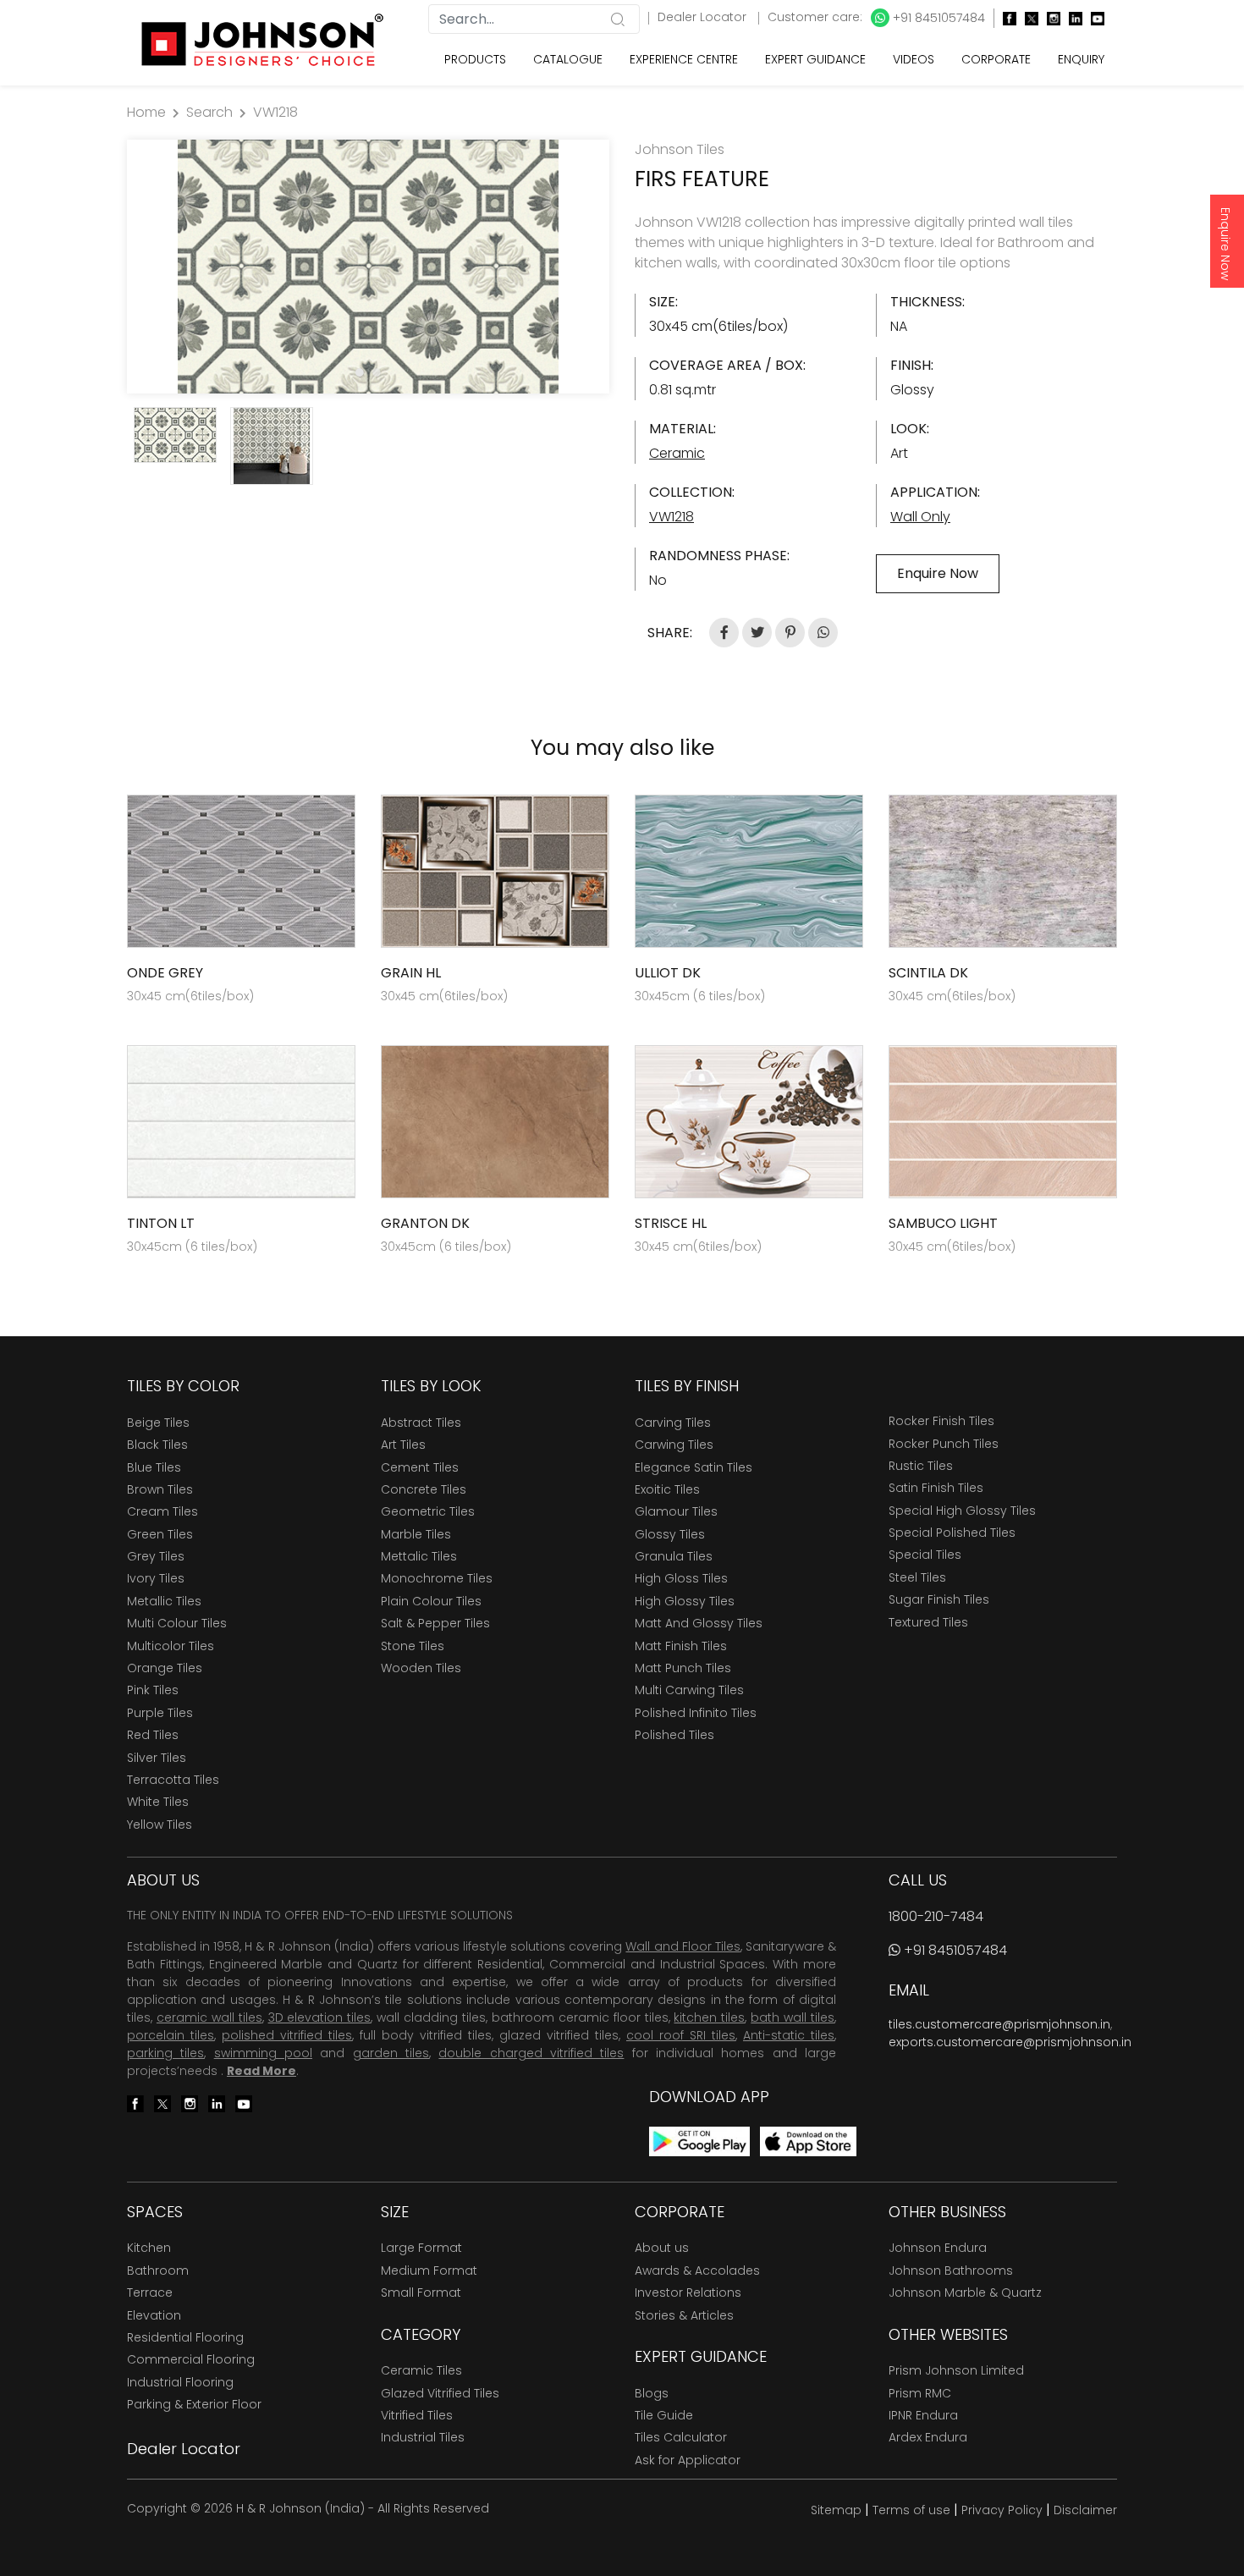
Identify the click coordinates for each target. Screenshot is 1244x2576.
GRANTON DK (425, 1223)
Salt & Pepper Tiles (435, 1623)
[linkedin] (1071, 18)
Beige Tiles (158, 1423)
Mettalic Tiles (419, 1556)
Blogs (652, 2393)
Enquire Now (1225, 244)
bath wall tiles (793, 2017)
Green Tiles (160, 1534)
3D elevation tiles (320, 2017)
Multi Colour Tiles (177, 1623)
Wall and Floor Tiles (683, 1946)
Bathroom (158, 2271)
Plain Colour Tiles (431, 1601)
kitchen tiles (709, 2017)
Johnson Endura (938, 2248)
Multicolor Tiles (171, 1646)
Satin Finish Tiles (936, 1488)
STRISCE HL (671, 1223)
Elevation (154, 2315)
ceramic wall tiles (209, 2017)
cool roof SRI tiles (681, 2035)
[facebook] (1005, 18)
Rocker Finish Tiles (941, 1421)
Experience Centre (684, 59)
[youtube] (1093, 18)
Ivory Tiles (156, 1578)
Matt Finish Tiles (681, 1646)
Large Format (421, 2248)
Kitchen (149, 2248)
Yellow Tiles (160, 1825)
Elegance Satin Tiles (694, 1467)
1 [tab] (360, 372)
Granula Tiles (674, 1556)
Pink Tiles (153, 1690)
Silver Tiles (157, 1758)
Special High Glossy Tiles (962, 1511)
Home (146, 112)
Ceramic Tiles (421, 2370)
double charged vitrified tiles (531, 2053)
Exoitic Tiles (667, 1489)
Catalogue (568, 59)
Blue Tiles (154, 1467)
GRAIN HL (411, 973)
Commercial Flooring (191, 2359)
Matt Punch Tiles (683, 1668)
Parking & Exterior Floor (194, 2404)
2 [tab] (377, 372)
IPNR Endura (923, 2415)
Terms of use (911, 2510)
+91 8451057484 (937, 18)
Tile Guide (664, 2415)
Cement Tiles (420, 1467)
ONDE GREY (165, 973)
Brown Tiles (160, 1489)
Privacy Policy (1002, 2510)
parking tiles (165, 2053)
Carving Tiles (673, 1423)
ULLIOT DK (668, 973)
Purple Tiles (160, 1713)
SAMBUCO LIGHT (943, 1223)
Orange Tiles (165, 1668)
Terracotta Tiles (173, 1780)
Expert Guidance (815, 59)
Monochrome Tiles (437, 1578)
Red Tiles (153, 1735)
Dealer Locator (704, 17)
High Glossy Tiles (685, 1601)
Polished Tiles (674, 1735)
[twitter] (1027, 18)
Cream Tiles (162, 1511)
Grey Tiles (156, 1556)
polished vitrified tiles (287, 2035)
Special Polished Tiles (952, 1533)
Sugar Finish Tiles (939, 1599)
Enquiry (1081, 59)
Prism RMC (920, 2393)
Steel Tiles (917, 1577)
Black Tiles (157, 1445)
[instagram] (1049, 18)
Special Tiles (925, 1555)
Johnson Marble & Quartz (965, 2293)
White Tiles (158, 1802)
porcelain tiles (171, 2035)
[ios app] (808, 2141)
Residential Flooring (185, 2337)
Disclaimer (1085, 2510)
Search (209, 112)
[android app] (699, 2141)
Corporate (996, 59)
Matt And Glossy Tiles (699, 1623)
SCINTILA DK (928, 973)
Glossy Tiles (670, 1534)
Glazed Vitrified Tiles (440, 2393)
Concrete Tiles (424, 1489)
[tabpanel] (368, 267)
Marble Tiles (416, 1534)
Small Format (421, 2293)
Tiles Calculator (681, 2437)
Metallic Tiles (164, 1601)
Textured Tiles (928, 1622)
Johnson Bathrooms (951, 2271)
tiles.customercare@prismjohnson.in (999, 2024)
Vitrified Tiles (417, 2415)
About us (662, 2248)
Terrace (150, 2293)
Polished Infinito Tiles (696, 1713)
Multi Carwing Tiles (689, 1690)
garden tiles (391, 2053)
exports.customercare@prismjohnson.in (1010, 2042)
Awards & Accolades (697, 2271)
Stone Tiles (413, 1646)
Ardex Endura (928, 2437)
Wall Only (920, 517)
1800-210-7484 (936, 1916)
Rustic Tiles (921, 1466)
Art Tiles (403, 1445)
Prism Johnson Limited (956, 2370)
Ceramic (677, 453)
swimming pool (263, 2053)
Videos (914, 59)
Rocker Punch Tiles (944, 1444)
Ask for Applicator (688, 2460)
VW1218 (275, 112)
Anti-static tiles (789, 2035)
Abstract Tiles (421, 1423)
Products (475, 59)
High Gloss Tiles (681, 1578)
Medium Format (429, 2271)
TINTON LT (161, 1223)
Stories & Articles (684, 2315)
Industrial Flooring (180, 2382)
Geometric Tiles (428, 1511)
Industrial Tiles (423, 2437)
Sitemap (836, 2510)
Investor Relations (688, 2293)
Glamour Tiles (676, 1511)
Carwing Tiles (674, 1445)
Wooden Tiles (421, 1668)
